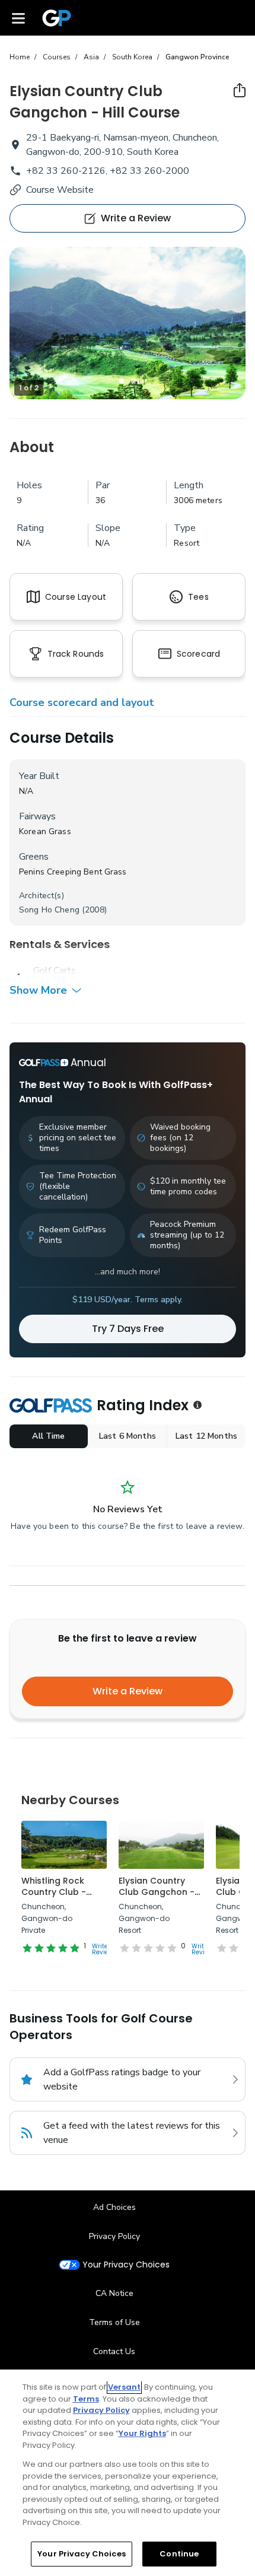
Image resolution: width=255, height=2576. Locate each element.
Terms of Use (114, 2322)
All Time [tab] (48, 1436)
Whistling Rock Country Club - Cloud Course (54, 1892)
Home (20, 57)
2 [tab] (133, 381)
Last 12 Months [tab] (206, 1436)
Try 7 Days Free (128, 1329)
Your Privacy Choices (126, 2265)
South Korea (132, 57)
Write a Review (128, 1691)
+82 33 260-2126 (66, 171)
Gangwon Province (197, 57)
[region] (128, 2473)
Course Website (60, 190)
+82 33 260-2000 (149, 171)
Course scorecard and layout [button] (82, 702)
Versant (124, 2387)
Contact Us (114, 2351)
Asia (91, 57)
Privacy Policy (114, 2236)
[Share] (240, 90)
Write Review (103, 1949)
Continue (179, 2554)
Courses (57, 57)
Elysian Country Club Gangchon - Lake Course (157, 1892)
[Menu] (18, 18)
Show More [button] (38, 990)
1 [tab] (122, 381)
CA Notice (114, 2293)
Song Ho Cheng (49, 910)
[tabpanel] (128, 323)
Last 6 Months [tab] (128, 1436)
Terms (86, 2399)
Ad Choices (114, 2207)
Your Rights (142, 2433)
